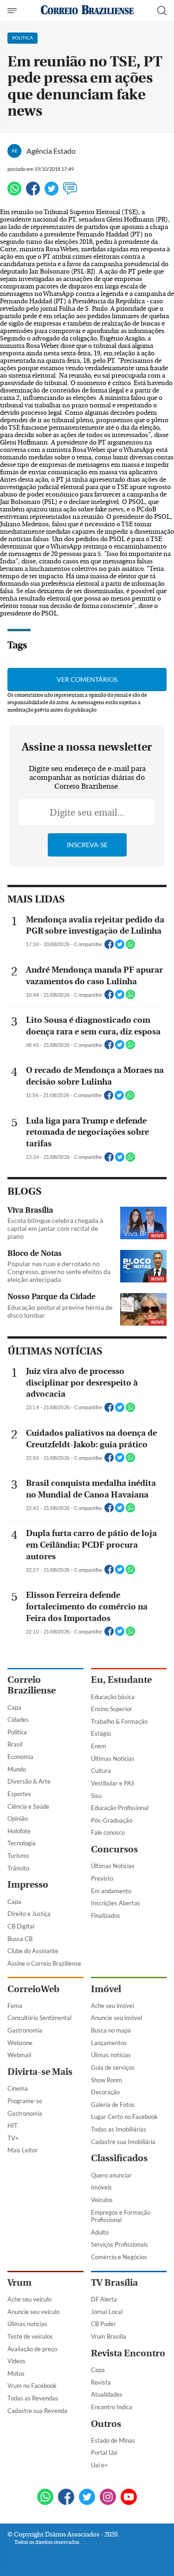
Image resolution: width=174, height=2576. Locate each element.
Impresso (28, 1885)
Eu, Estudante (121, 1680)
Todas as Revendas (33, 2398)
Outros (106, 2424)
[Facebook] (33, 193)
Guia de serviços (113, 2067)
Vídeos (16, 2361)
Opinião (18, 1818)
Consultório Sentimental (39, 2018)
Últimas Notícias (113, 1759)
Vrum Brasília (109, 2336)
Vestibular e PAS (113, 1783)
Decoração (105, 2092)
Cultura (101, 1771)
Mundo (17, 1769)
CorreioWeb (33, 1989)
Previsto (102, 1878)
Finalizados (106, 1916)
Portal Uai (104, 2452)
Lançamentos (109, 2043)
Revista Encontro (128, 2353)
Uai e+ (100, 2465)
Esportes (19, 1794)
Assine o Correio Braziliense (44, 1963)
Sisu (96, 1796)
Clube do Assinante (33, 1951)
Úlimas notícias (111, 2055)
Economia (20, 1757)
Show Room (106, 2080)
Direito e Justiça (29, 1914)
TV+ (13, 2138)
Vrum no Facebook (32, 2386)
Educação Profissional (120, 1808)
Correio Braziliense (32, 1685)
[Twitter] (52, 193)
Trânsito (18, 1868)
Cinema (18, 2088)
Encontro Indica (112, 2407)
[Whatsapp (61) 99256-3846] (45, 2498)
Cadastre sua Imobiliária (123, 2142)
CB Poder (103, 2324)
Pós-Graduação (112, 1820)
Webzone (20, 2043)
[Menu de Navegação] (13, 11)
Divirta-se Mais (40, 2072)
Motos (16, 2373)
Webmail (19, 2055)
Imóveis (101, 2187)
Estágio (101, 1733)
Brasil (15, 1744)
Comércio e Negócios (119, 2257)
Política (17, 1732)
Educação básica (113, 1697)
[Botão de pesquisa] (162, 11)
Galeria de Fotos (113, 2105)
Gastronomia (25, 2030)
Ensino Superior (112, 1709)
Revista (101, 2382)
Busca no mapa (111, 2030)
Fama (15, 2006)
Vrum (19, 2283)
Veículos (102, 2200)
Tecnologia (22, 1843)
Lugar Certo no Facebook (124, 2117)
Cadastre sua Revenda (37, 2411)
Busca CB (20, 1939)
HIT (13, 2125)
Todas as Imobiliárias (119, 2129)
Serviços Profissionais (119, 2244)
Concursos (114, 1849)
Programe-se (25, 2101)
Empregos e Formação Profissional (121, 2216)
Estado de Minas (113, 2440)
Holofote (19, 1831)
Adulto (100, 2232)
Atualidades (107, 2394)
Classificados (119, 2158)
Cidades (18, 1720)
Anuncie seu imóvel (116, 2018)
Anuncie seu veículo (33, 2312)
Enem (99, 1746)
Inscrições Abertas (116, 1903)
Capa (14, 1707)
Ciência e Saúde (28, 1806)
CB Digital (21, 1926)
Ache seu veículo (29, 2299)
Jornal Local (107, 2312)
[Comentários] (70, 193)
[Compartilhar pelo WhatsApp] (130, 947)
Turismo (18, 1856)
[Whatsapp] (14, 193)
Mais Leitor (23, 2150)
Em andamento (111, 1891)
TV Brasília (114, 2283)
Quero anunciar (111, 2175)
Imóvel (106, 1989)
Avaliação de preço (32, 2349)
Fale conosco (108, 1832)
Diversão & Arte (29, 1781)
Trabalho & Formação (119, 1721)
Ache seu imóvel (113, 2006)
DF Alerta (104, 2299)
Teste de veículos (30, 2336)
